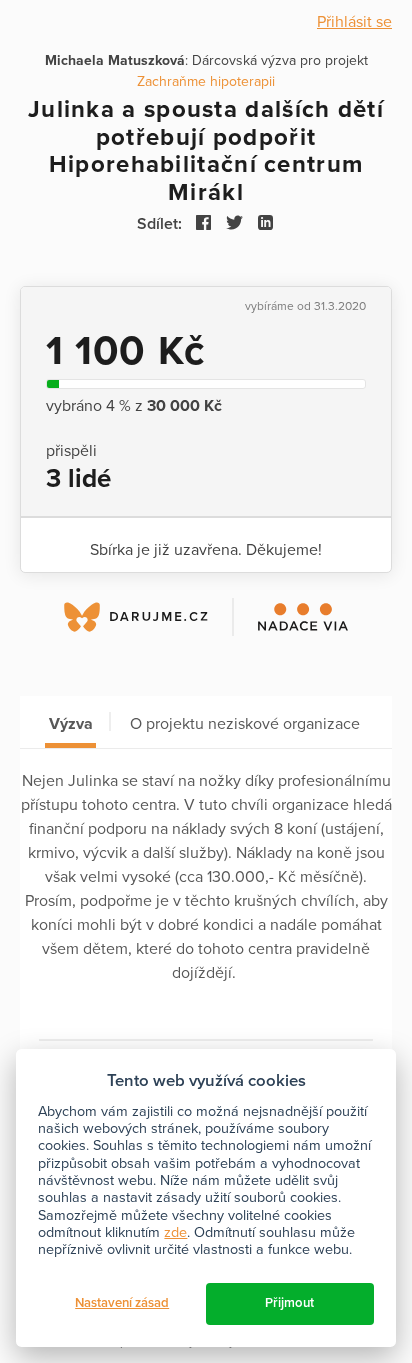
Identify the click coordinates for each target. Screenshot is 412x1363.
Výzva (71, 724)
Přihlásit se (354, 22)
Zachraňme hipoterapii (206, 81)
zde (175, 1232)
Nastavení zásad (122, 1303)
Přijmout (289, 1303)
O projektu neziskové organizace (245, 724)
